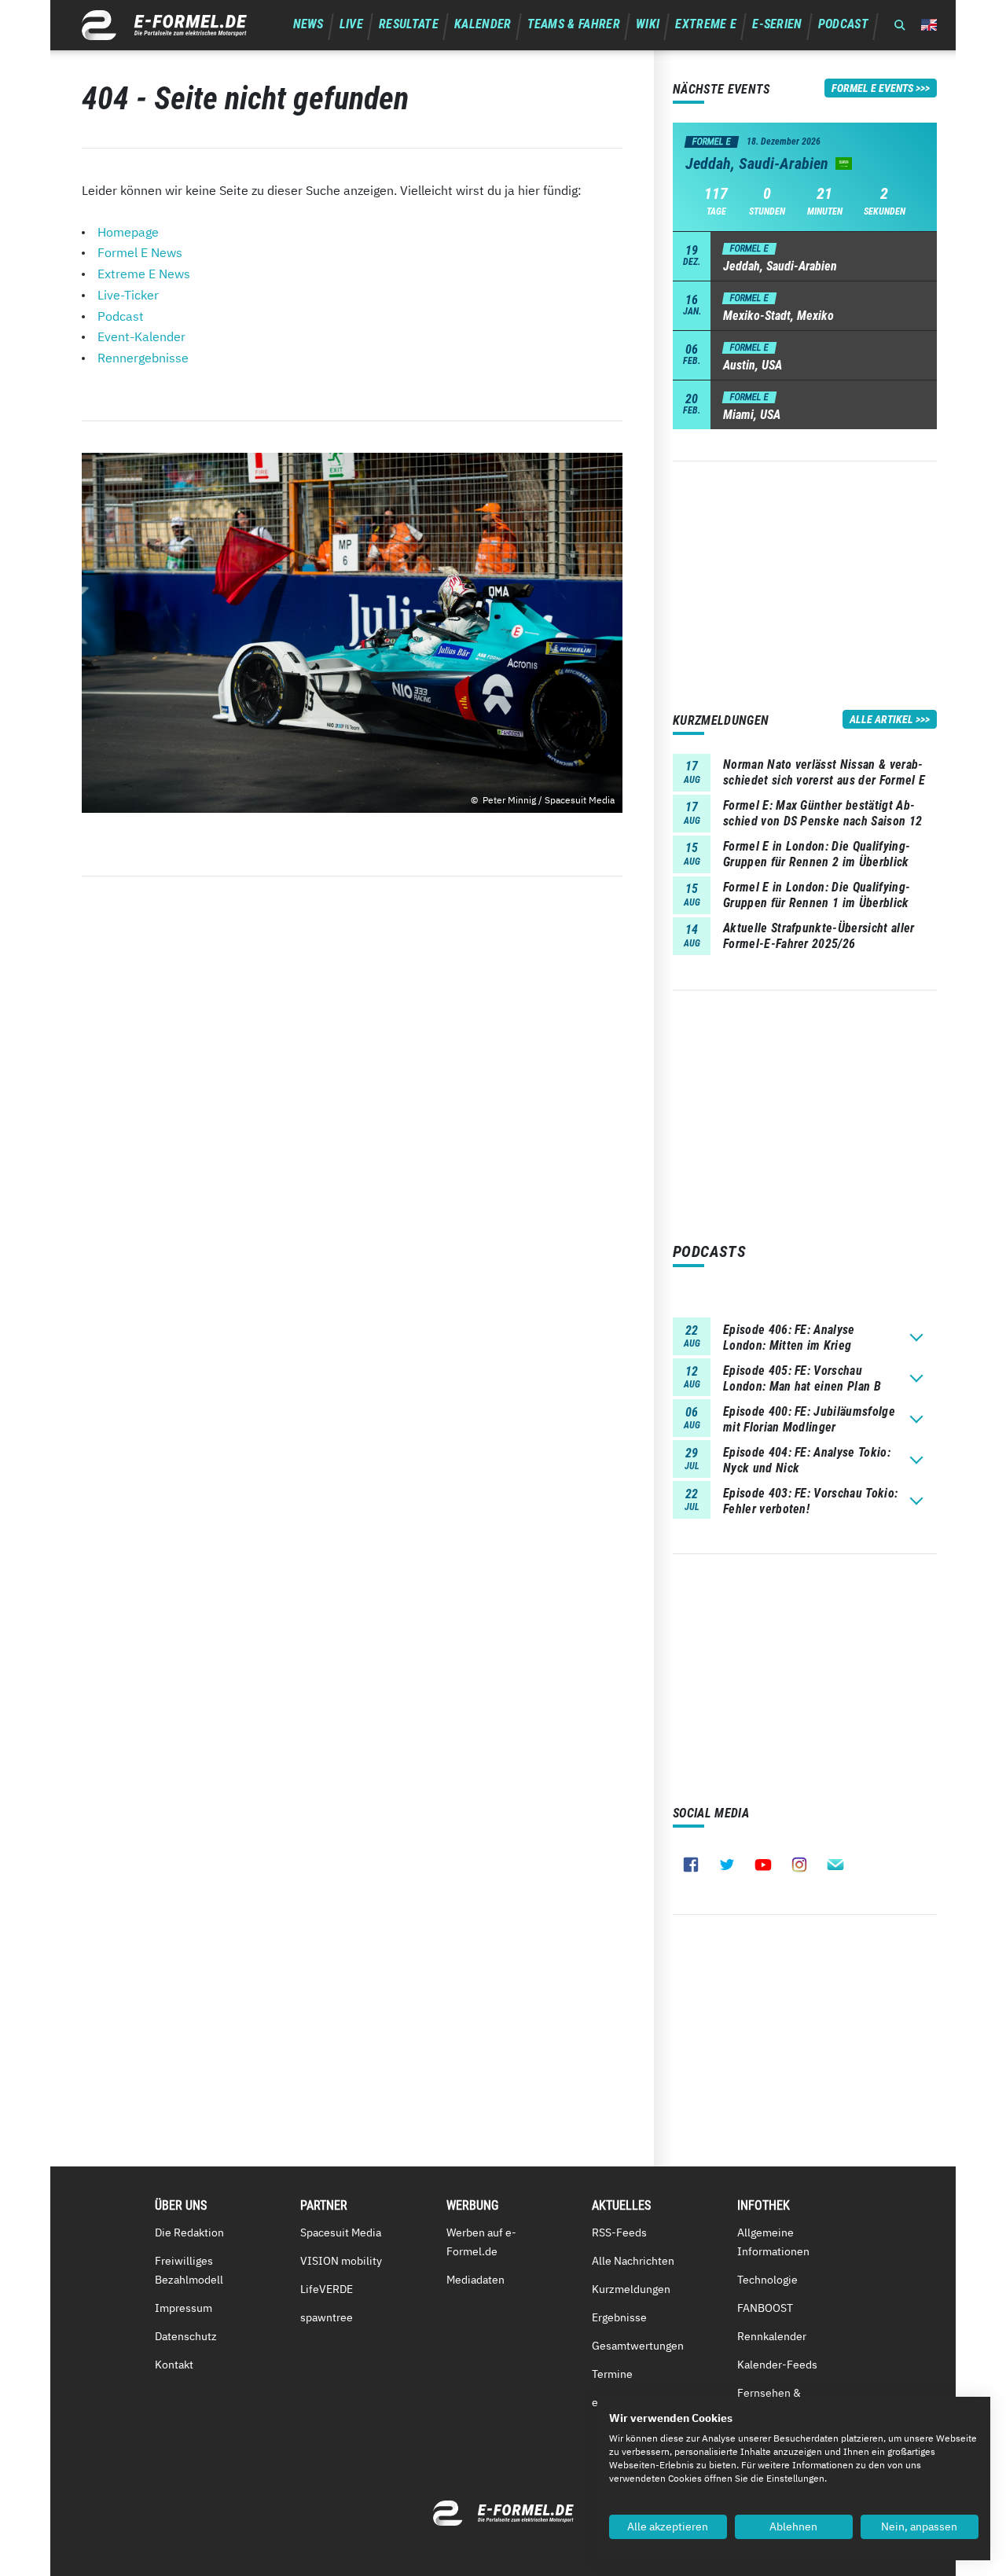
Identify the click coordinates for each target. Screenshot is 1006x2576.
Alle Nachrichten (633, 2261)
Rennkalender (772, 2336)
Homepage (128, 232)
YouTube (763, 1865)
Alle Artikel (881, 719)
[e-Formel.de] (164, 25)
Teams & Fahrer (574, 24)
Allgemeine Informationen (773, 2242)
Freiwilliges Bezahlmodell (189, 2270)
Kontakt (174, 2365)
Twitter (727, 1865)
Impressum (184, 2308)
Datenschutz (186, 2336)
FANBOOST (765, 2308)
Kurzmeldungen (631, 2289)
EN (929, 25)
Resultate (409, 24)
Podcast (843, 24)
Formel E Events (872, 88)
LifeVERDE (327, 2289)
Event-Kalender (141, 336)
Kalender (483, 24)
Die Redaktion (189, 2232)
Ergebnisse (619, 2317)
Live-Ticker (128, 295)
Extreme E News (144, 274)
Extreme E (706, 24)
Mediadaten (475, 2280)
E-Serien (777, 24)
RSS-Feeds (619, 2232)
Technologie (767, 2280)
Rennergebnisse (143, 358)
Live (351, 24)
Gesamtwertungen (638, 2346)
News (308, 24)
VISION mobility (341, 2261)
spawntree (327, 2317)
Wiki (648, 24)
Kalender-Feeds (777, 2365)
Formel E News (140, 252)
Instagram (799, 1865)
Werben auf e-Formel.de (481, 2242)
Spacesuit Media (341, 2232)
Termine (612, 2374)
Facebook (691, 1865)
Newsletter (835, 1865)
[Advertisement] (805, 571)
